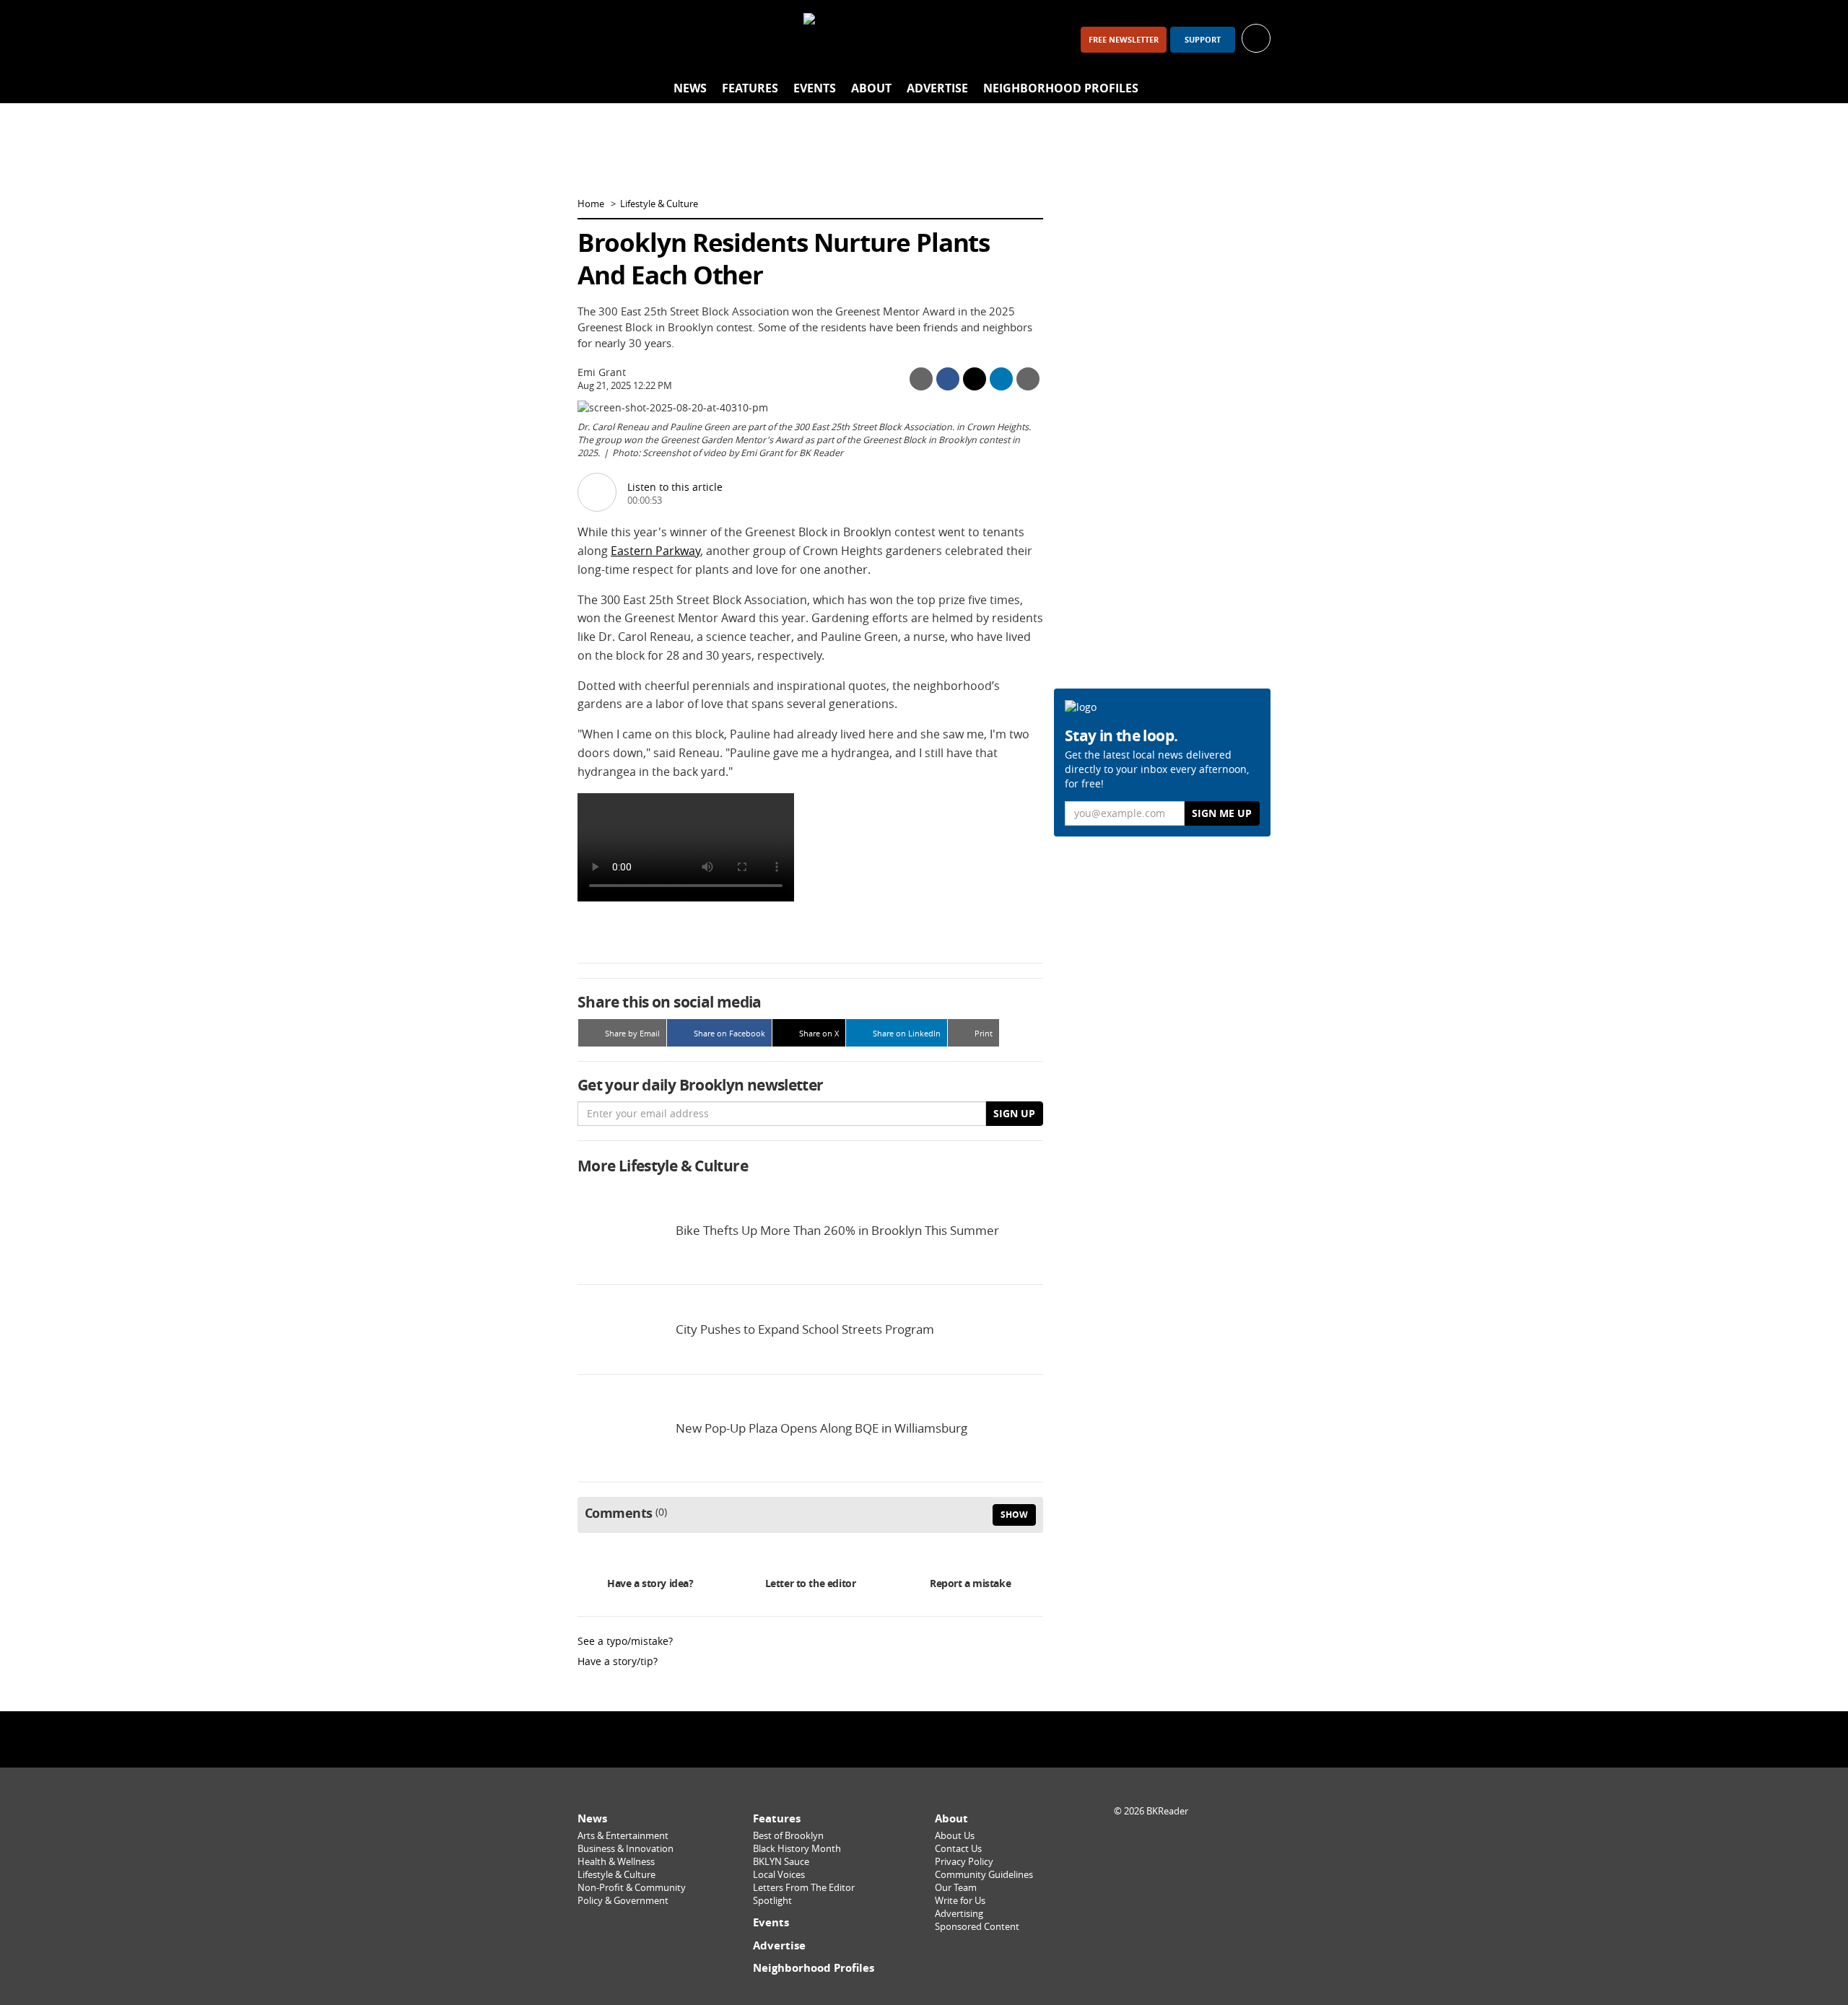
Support (1203, 40)
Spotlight (772, 1901)
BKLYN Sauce (781, 1862)
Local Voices (779, 1875)
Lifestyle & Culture (659, 204)
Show (1014, 1515)
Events (815, 88)
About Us (955, 1836)
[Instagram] (632, 39)
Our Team (956, 1888)
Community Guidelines (984, 1875)
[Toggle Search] (1256, 89)
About (871, 88)
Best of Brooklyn (788, 1836)
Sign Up (1014, 1113)
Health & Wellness (616, 1862)
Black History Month (797, 1849)
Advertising (959, 1914)
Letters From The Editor (804, 1888)
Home (591, 204)
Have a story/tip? (618, 1661)
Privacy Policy (964, 1862)
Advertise (937, 88)
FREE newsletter (1124, 40)
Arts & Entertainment (623, 1836)
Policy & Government (623, 1901)
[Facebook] (595, 39)
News (690, 88)
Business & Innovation (626, 1849)
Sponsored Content (977, 1927)
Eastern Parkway (655, 551)
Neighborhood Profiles (1061, 88)
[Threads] (670, 39)
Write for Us (960, 1901)
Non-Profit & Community (632, 1888)
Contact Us (958, 1849)
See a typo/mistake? (625, 1641)
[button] (1256, 37)
